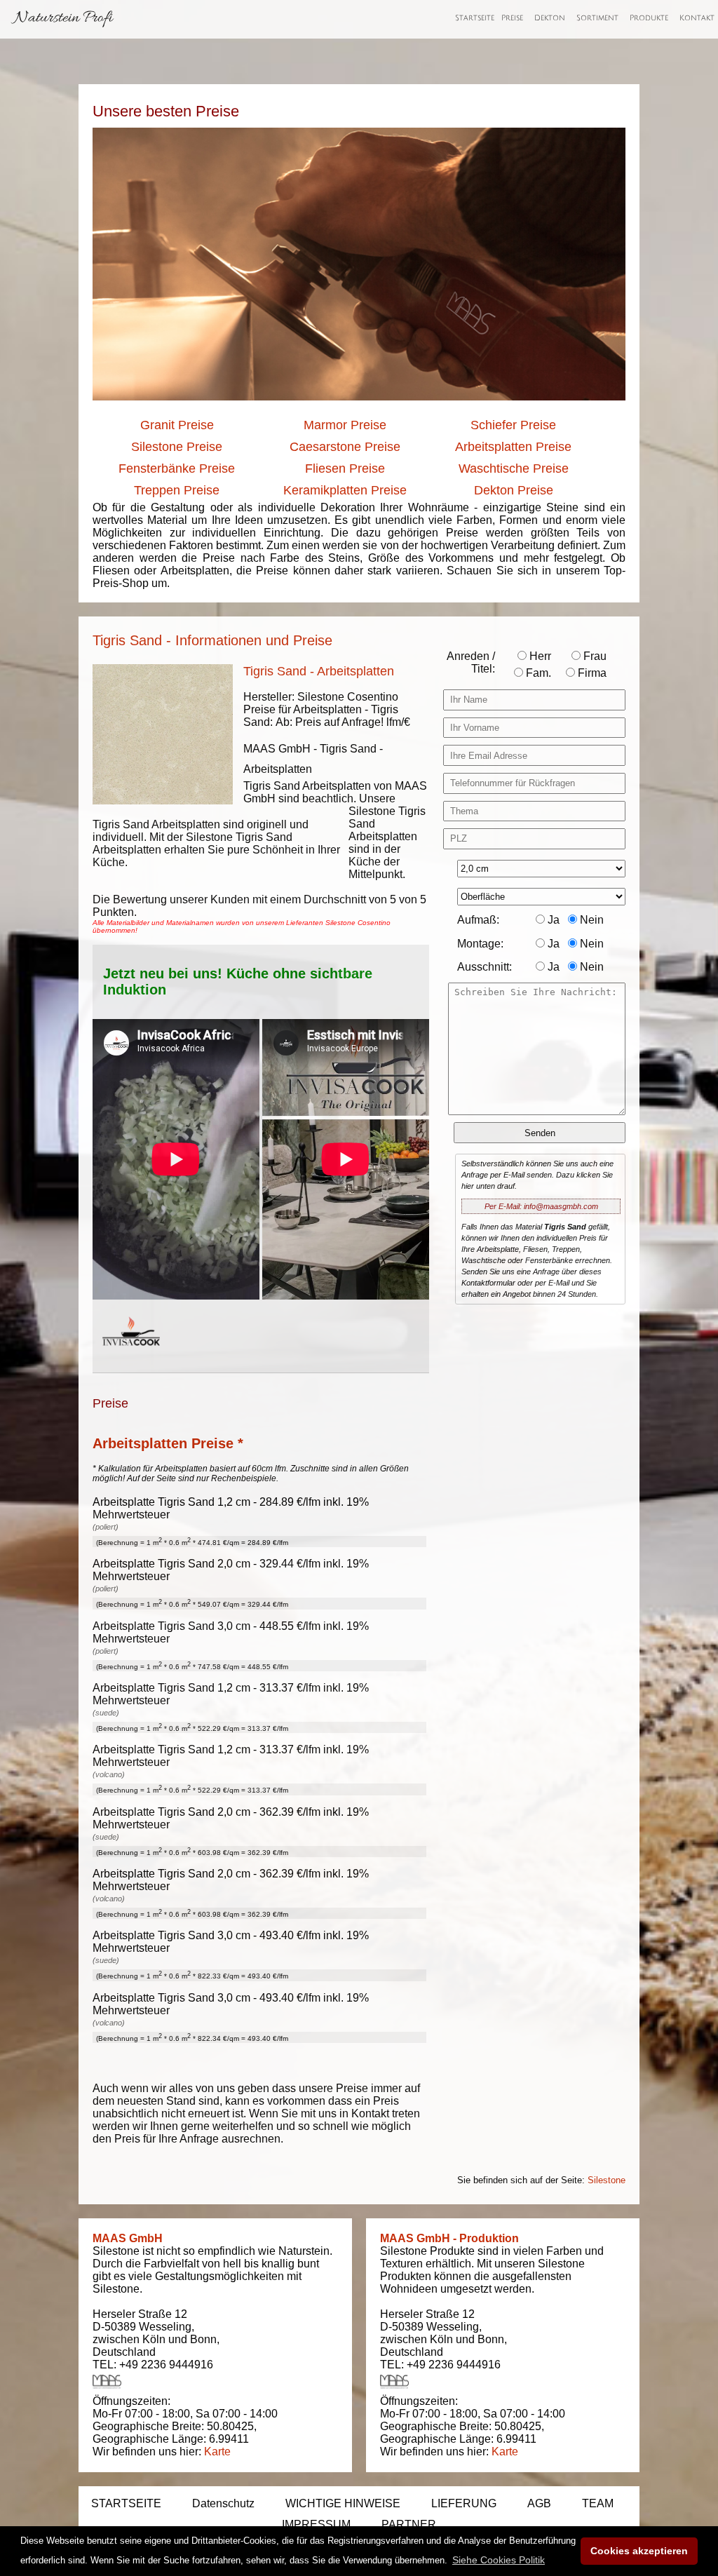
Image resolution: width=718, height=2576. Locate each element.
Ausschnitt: (485, 967)
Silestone (607, 2180)
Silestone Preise (177, 447)
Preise (512, 18)
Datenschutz (223, 2503)
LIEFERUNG (464, 2503)
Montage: (480, 944)
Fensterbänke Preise (177, 468)
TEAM (598, 2503)
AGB (539, 2503)
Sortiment (597, 18)
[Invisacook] (131, 1359)
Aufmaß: (478, 920)
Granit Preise (177, 425)
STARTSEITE (126, 2503)
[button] (499, 2560)
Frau (594, 656)
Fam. (537, 673)
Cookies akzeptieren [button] (639, 2551)
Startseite (475, 18)
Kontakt (697, 18)
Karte (217, 2452)
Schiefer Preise (513, 425)
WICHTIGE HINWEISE (343, 2503)
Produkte (649, 18)
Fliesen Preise (345, 468)
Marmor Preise (345, 425)
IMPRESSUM (316, 2524)
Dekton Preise (514, 490)
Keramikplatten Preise (345, 490)
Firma (591, 673)
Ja (552, 920)
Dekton (550, 18)
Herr (539, 656)
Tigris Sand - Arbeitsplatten (319, 671)
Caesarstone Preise (345, 447)
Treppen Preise (177, 490)
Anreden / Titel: (471, 662)
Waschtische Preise (514, 468)
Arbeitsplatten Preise (513, 447)
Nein (590, 920)
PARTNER (409, 2524)
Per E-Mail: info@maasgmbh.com (541, 1206)
